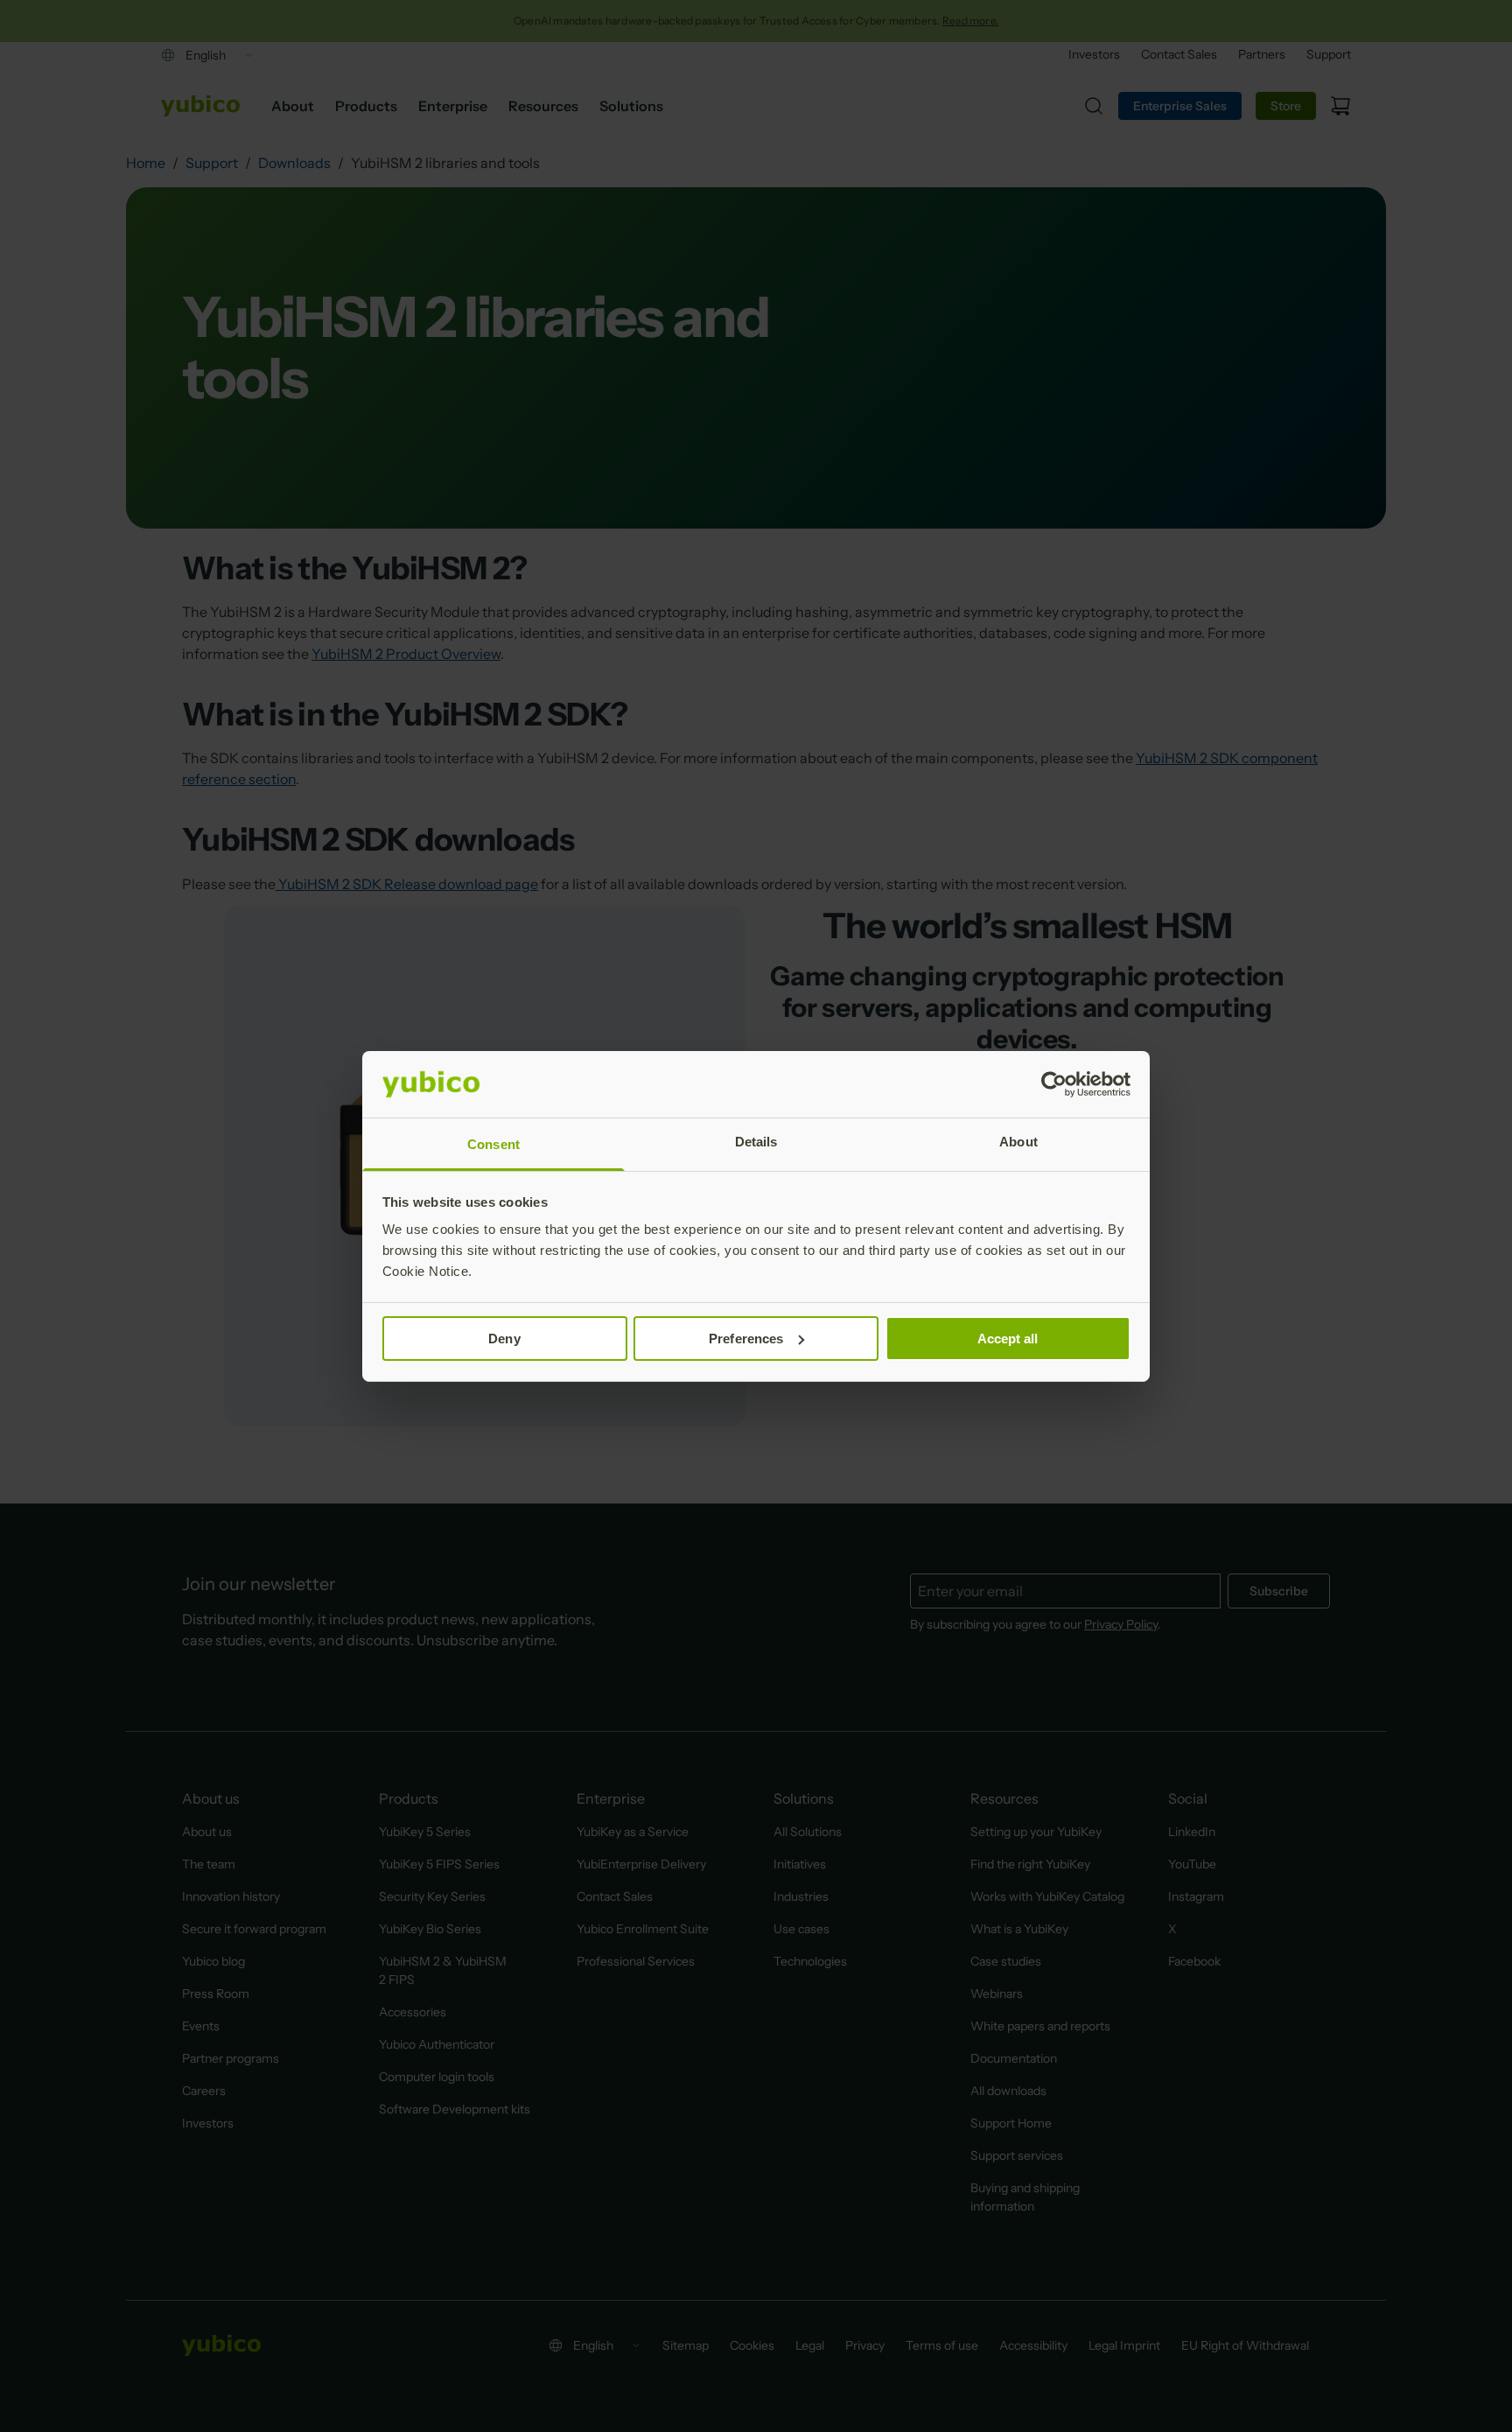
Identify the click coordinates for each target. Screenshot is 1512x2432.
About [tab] (1018, 1142)
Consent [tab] (493, 1144)
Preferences (746, 1339)
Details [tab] (756, 1142)
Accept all (1008, 1339)
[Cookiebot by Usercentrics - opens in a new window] (1054, 1084)
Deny (504, 1339)
